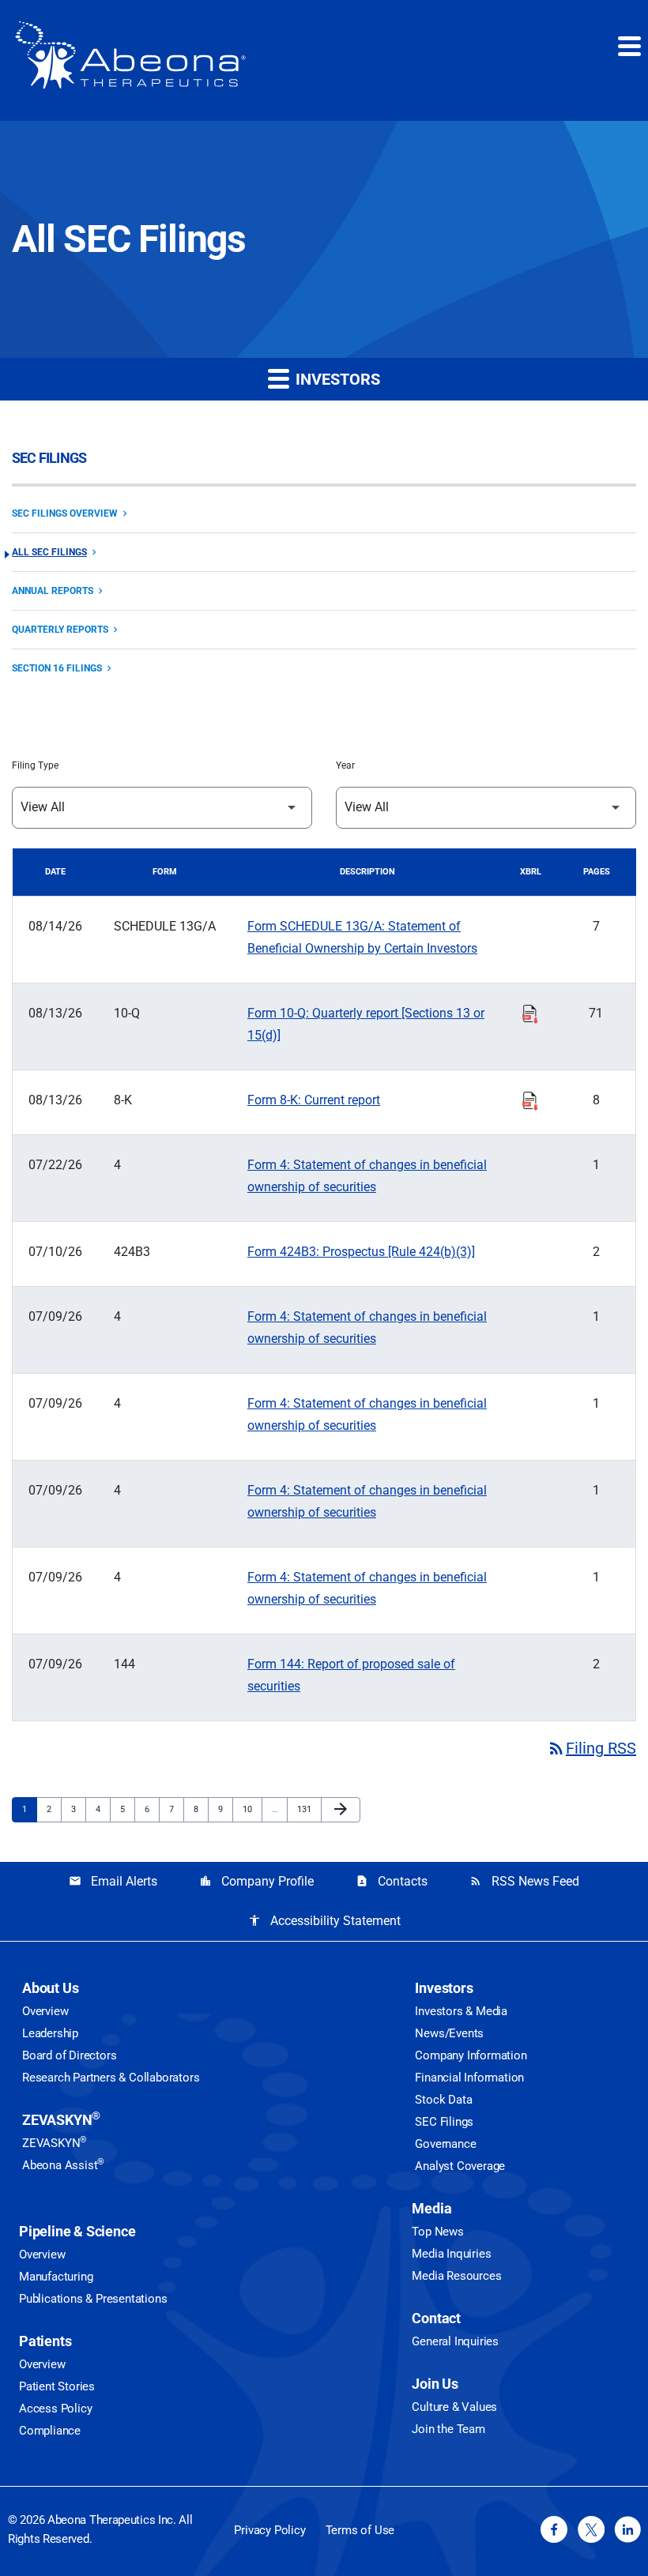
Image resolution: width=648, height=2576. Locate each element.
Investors (444, 1988)
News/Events (449, 2033)
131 (306, 1809)
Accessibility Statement (324, 1921)
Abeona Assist (63, 2165)
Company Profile (256, 1881)
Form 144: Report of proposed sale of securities (351, 1675)
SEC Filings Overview (65, 513)
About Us (50, 1988)
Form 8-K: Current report (314, 1100)
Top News (437, 2232)
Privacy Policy (269, 2530)
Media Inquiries (451, 2254)
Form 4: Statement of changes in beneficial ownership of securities (367, 1176)
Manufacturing (56, 2277)
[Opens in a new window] (554, 2529)
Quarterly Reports (60, 630)
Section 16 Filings (57, 668)
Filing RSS (591, 1748)
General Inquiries (455, 2341)
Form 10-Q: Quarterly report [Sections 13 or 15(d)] (366, 1024)
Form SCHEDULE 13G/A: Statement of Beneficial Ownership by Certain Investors (362, 937)
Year (345, 765)
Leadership (50, 2033)
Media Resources (456, 2276)
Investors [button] (336, 379)
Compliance (50, 2431)
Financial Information (469, 2078)
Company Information (471, 2055)
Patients (45, 2341)
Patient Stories (57, 2386)
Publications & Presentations (93, 2299)
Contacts (392, 1881)
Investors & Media (461, 2011)
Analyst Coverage (460, 2166)
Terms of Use (360, 2530)
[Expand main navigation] (628, 46)
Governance (445, 2144)
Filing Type (35, 765)
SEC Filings (444, 2122)
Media (431, 2208)
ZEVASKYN (61, 2120)
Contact (436, 2318)
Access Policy (55, 2409)
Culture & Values (454, 2407)
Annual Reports (53, 591)
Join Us (435, 2384)
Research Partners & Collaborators (111, 2078)
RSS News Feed (524, 1881)
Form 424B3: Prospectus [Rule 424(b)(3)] (361, 1252)
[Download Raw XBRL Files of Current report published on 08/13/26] (530, 1099)
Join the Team (448, 2429)
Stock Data (443, 2100)
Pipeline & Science (77, 2231)
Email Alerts (113, 1881)
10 (252, 1809)
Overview (45, 2011)
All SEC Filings (49, 552)
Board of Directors (69, 2055)
